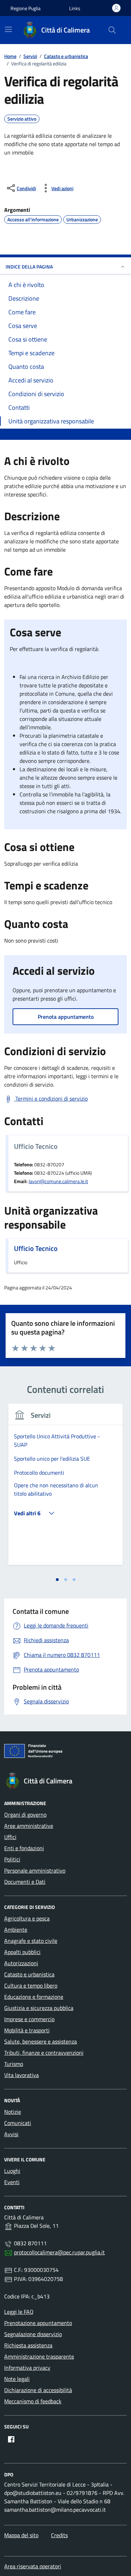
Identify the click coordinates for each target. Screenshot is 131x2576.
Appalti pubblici (22, 1952)
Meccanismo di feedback (33, 2401)
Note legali (17, 2379)
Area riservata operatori (33, 2566)
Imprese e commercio (29, 2019)
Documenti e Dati (25, 1882)
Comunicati (18, 2123)
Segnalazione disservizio (33, 2334)
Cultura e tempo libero (31, 1985)
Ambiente (16, 1930)
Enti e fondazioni (24, 1848)
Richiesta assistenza (28, 2345)
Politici (12, 1859)
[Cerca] (112, 30)
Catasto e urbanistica (29, 1974)
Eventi (12, 2182)
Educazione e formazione (34, 1997)
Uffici (10, 1837)
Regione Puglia (26, 8)
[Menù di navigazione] (8, 29)
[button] (75, 8)
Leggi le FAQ (19, 2312)
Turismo (14, 2064)
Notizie (13, 2112)
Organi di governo (25, 1815)
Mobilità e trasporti (27, 2030)
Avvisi (11, 2134)
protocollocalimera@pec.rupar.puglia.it (59, 2252)
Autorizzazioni (21, 1963)
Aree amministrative (29, 1826)
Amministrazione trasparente (39, 2356)
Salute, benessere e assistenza (41, 2041)
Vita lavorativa (21, 2075)
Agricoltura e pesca (27, 1918)
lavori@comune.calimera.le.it (58, 1181)
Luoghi (12, 2171)
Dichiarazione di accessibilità (38, 2390)
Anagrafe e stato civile (31, 1941)
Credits (59, 2535)
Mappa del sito (21, 2535)
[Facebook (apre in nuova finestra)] (11, 2439)
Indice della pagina (29, 267)
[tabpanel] (65, 1489)
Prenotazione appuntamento (38, 2323)
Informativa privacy (27, 2368)
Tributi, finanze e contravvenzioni (44, 2053)
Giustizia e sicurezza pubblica (39, 2008)
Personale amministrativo (35, 1870)
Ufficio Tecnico (36, 1248)
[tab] (57, 1580)
